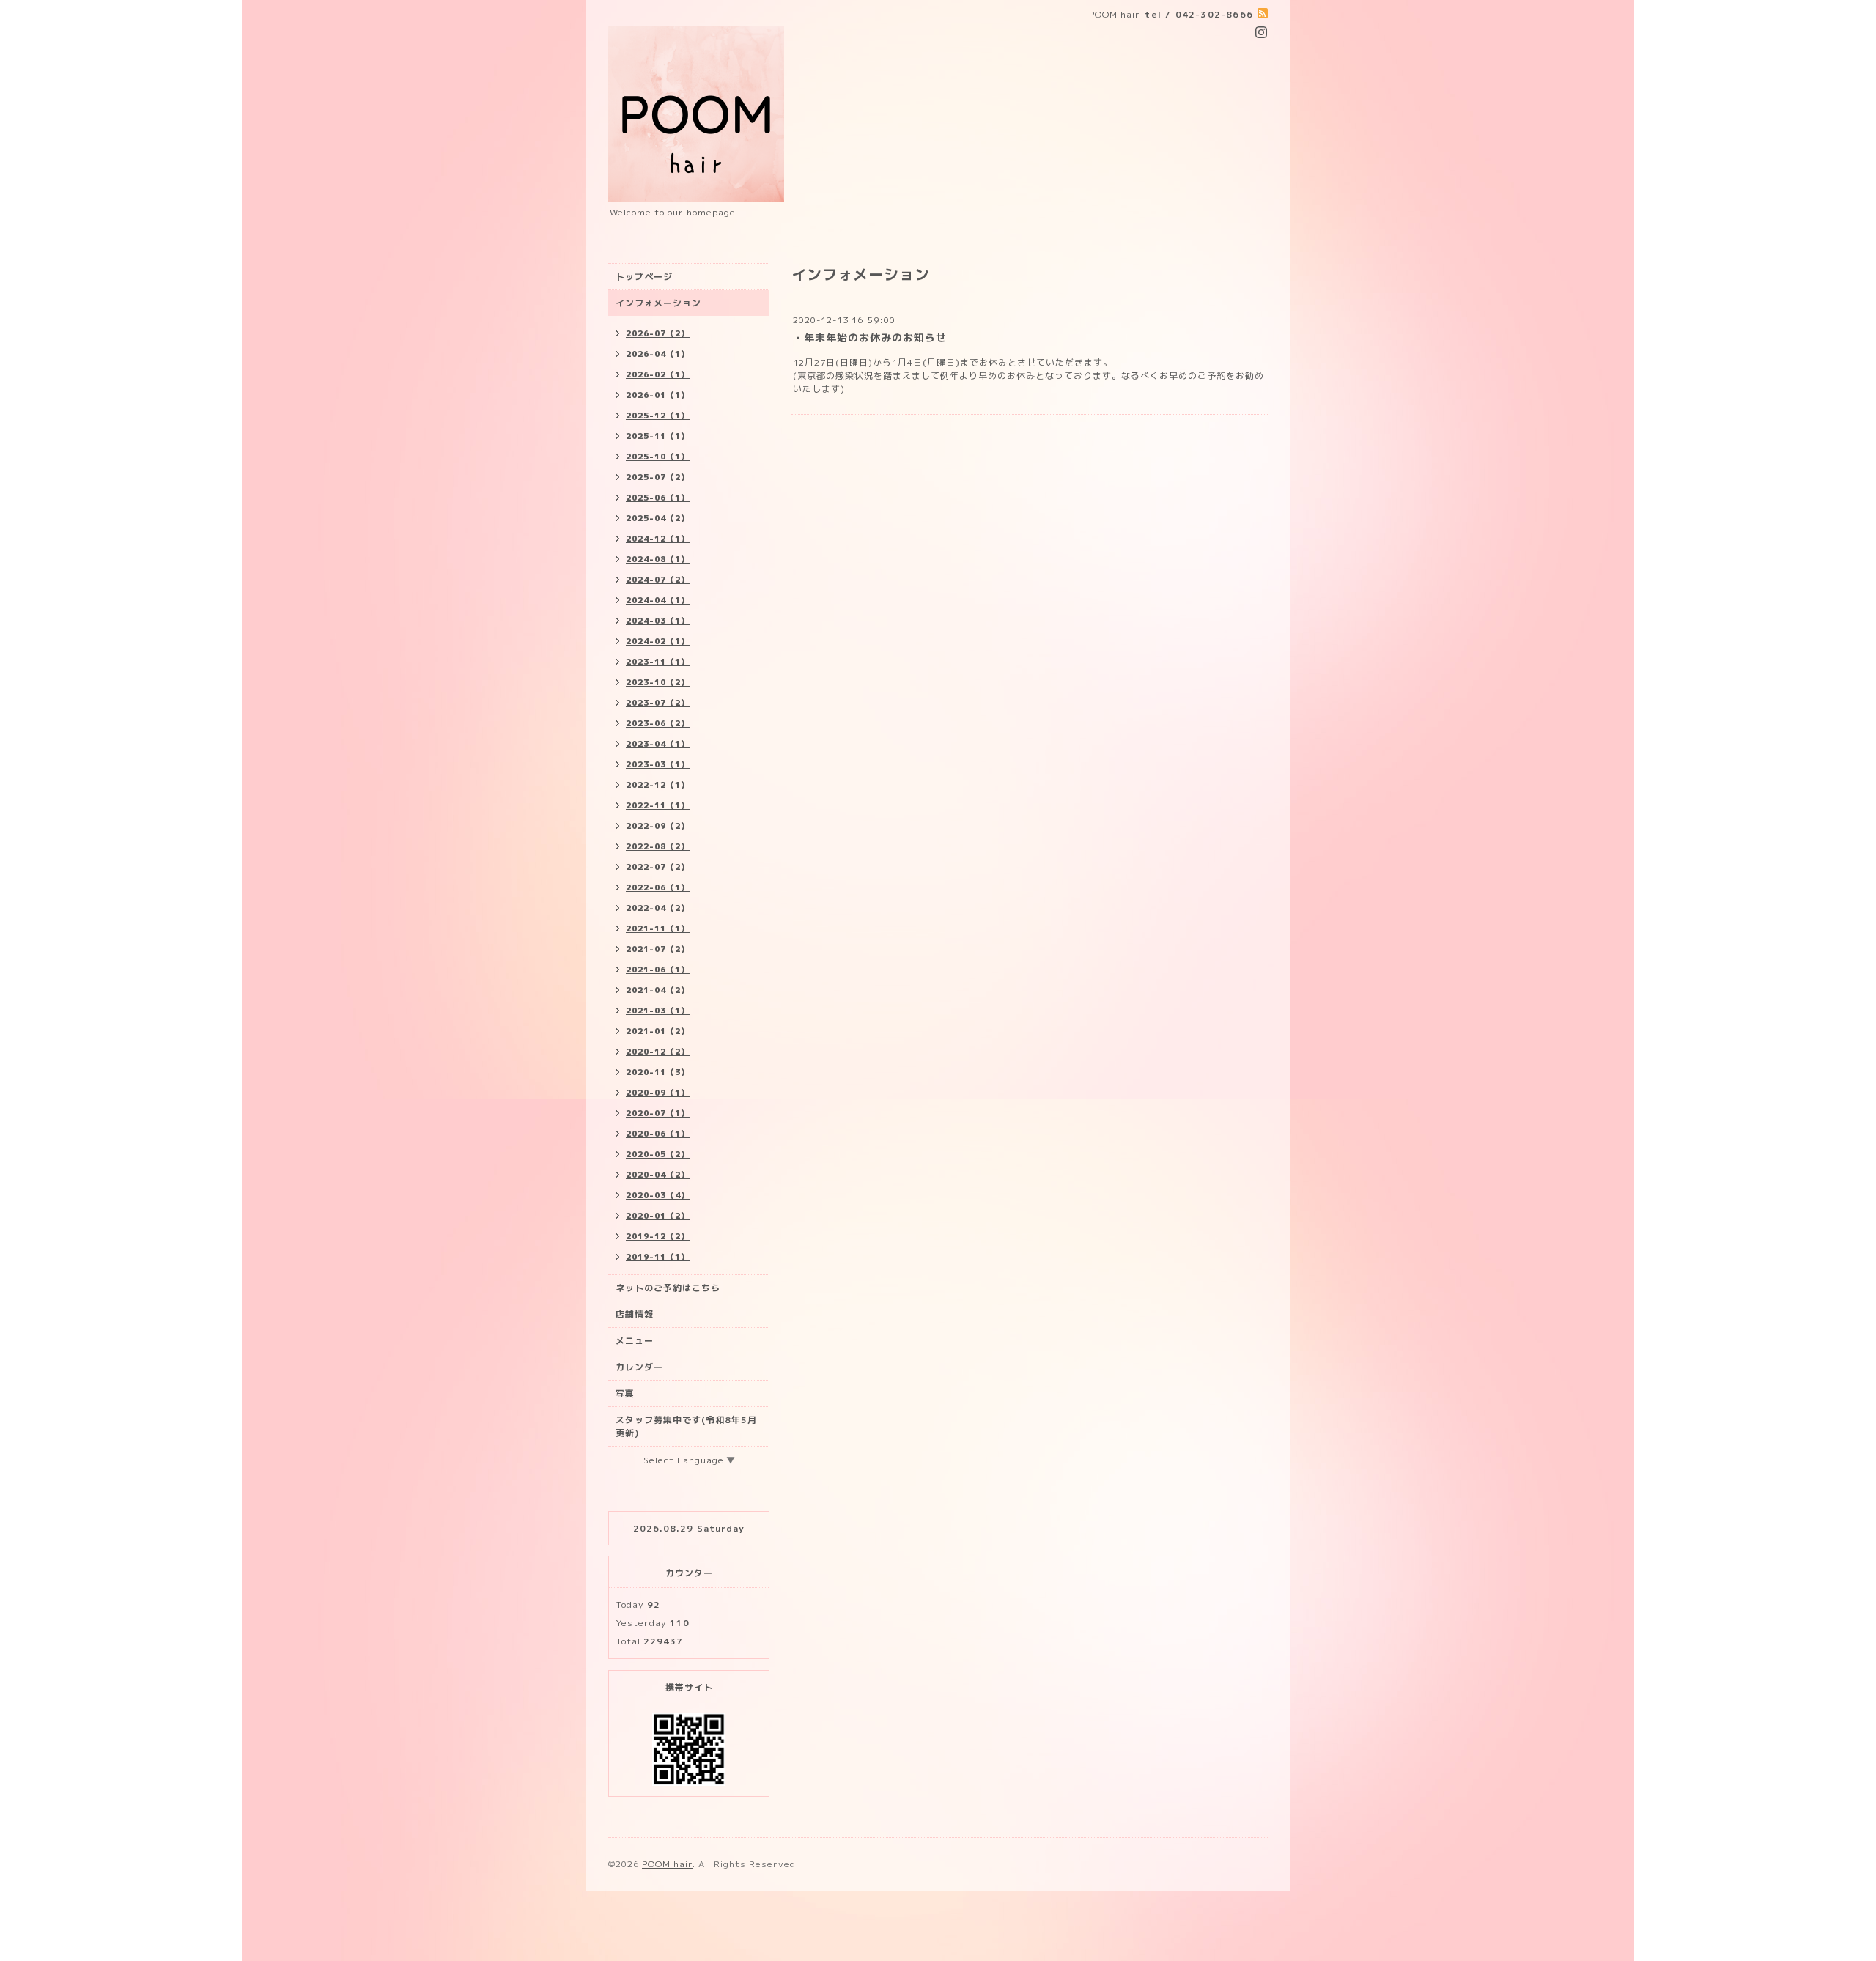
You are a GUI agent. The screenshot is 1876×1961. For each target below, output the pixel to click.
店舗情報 (635, 1314)
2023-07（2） (658, 703)
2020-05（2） (658, 1154)
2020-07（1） (658, 1113)
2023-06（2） (658, 723)
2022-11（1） (658, 805)
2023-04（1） (658, 744)
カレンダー (639, 1367)
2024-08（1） (658, 559)
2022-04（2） (658, 908)
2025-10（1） (658, 457)
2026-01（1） (658, 395)
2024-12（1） (658, 539)
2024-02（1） (658, 641)
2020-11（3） (658, 1072)
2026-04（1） (658, 354)
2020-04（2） (658, 1175)
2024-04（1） (658, 600)
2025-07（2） (658, 477)
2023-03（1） (658, 764)
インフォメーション (658, 303)
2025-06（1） (658, 498)
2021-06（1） (658, 970)
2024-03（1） (658, 621)
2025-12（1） (658, 416)
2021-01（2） (658, 1031)
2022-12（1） (658, 785)
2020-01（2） (658, 1216)
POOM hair (667, 1864)
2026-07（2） (658, 333)
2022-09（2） (658, 826)
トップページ (644, 277)
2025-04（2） (658, 518)
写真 (625, 1393)
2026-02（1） (658, 374)
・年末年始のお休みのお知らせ (870, 337)
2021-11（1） (658, 928)
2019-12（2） (658, 1236)
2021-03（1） (658, 1011)
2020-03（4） (658, 1195)
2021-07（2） (658, 949)
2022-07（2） (658, 867)
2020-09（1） (658, 1093)
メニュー (635, 1341)
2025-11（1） (658, 436)
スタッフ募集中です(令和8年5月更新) (686, 1426)
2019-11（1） (658, 1257)
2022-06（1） (658, 887)
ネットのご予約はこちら (668, 1288)
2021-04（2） (658, 990)
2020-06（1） (658, 1134)
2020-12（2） (658, 1052)
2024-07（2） (658, 580)
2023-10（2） (658, 682)
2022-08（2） (658, 846)
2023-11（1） (658, 662)
